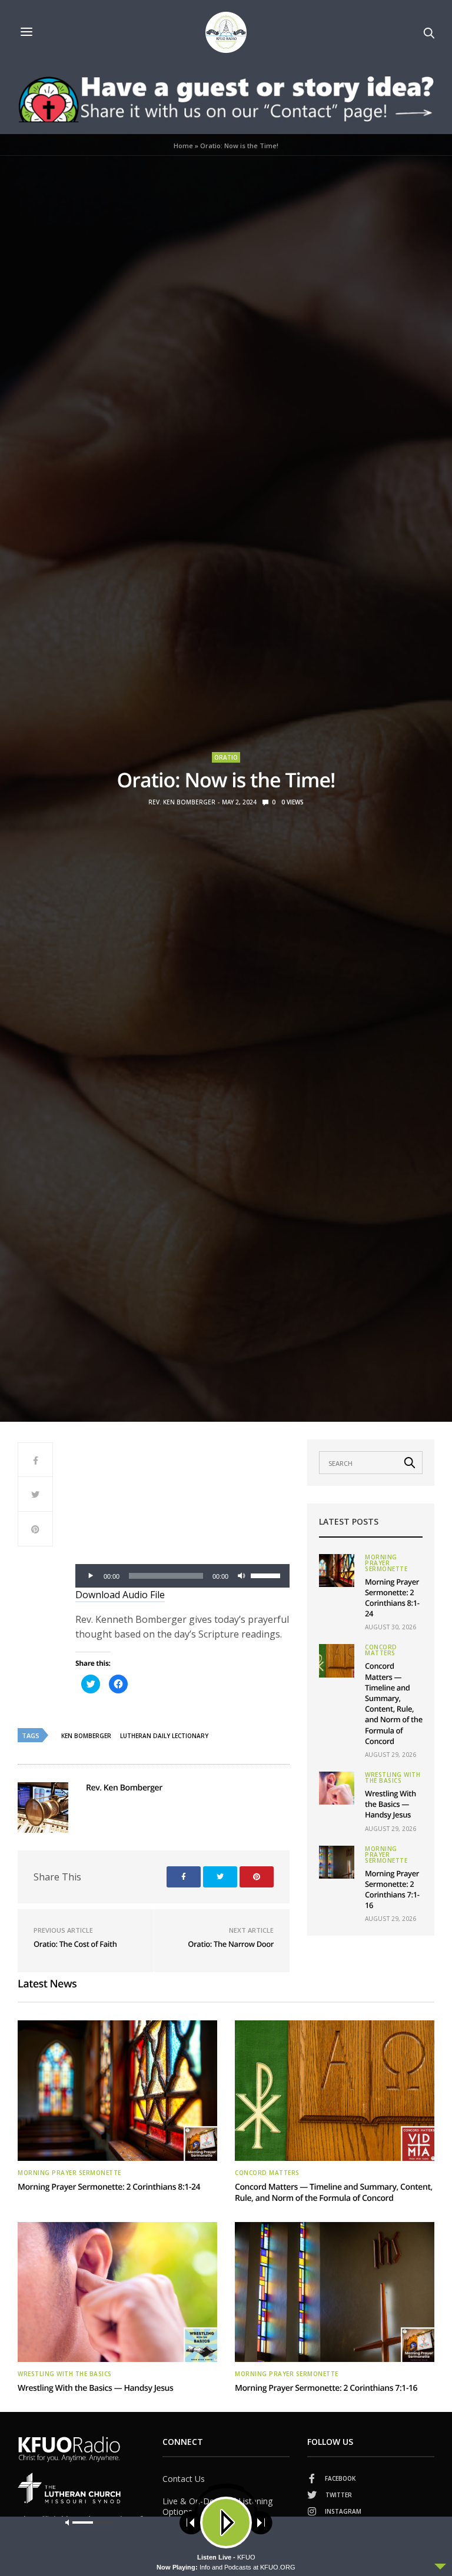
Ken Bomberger (86, 1736)
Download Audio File (120, 1595)
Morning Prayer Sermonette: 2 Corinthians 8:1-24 (392, 1598)
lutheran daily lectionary (164, 1736)
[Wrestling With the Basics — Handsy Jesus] (337, 1788)
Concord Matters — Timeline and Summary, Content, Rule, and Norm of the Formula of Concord (394, 1703)
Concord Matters (381, 1650)
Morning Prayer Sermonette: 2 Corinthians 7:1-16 (392, 1890)
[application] (182, 1576)
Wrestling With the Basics (393, 1778)
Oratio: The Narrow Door (231, 1944)
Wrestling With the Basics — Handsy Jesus (390, 1804)
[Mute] (241, 1576)
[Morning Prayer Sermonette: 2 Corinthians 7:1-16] (337, 1862)
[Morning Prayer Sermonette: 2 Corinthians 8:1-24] (337, 1571)
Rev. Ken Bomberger (182, 802)
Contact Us (184, 2479)
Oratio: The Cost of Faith (75, 1944)
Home (183, 146)
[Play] (91, 1576)
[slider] (267, 1575)
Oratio (226, 757)
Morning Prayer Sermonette (386, 1563)
